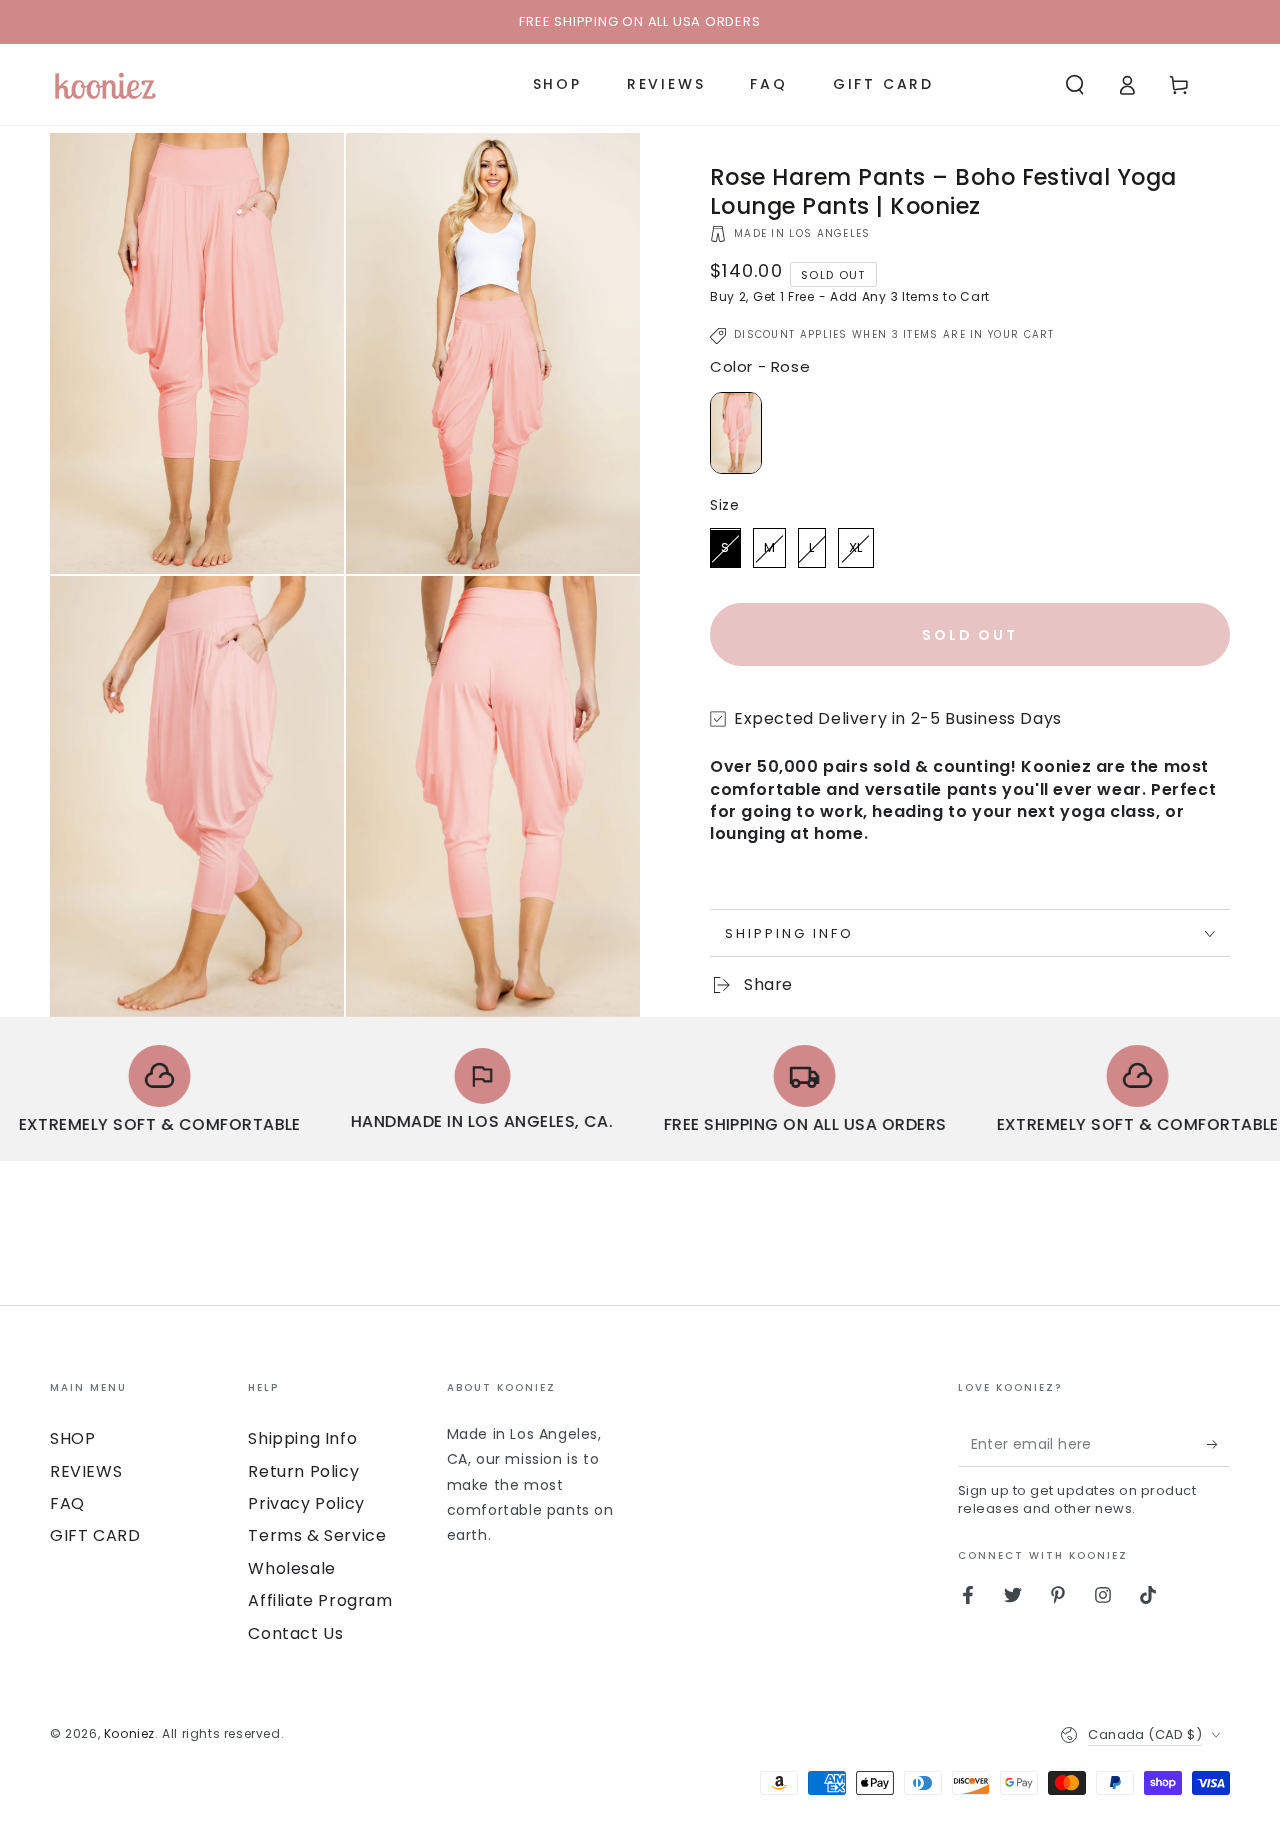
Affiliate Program (320, 1600)
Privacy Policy (306, 1503)
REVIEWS (86, 1471)
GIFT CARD (95, 1535)
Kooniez (129, 1733)
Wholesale (291, 1568)
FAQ (67, 1503)
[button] (1075, 85)
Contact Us (295, 1633)
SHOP (72, 1438)
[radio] (736, 434)
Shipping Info (302, 1438)
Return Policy (303, 1471)
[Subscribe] (1218, 1444)
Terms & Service (317, 1535)
